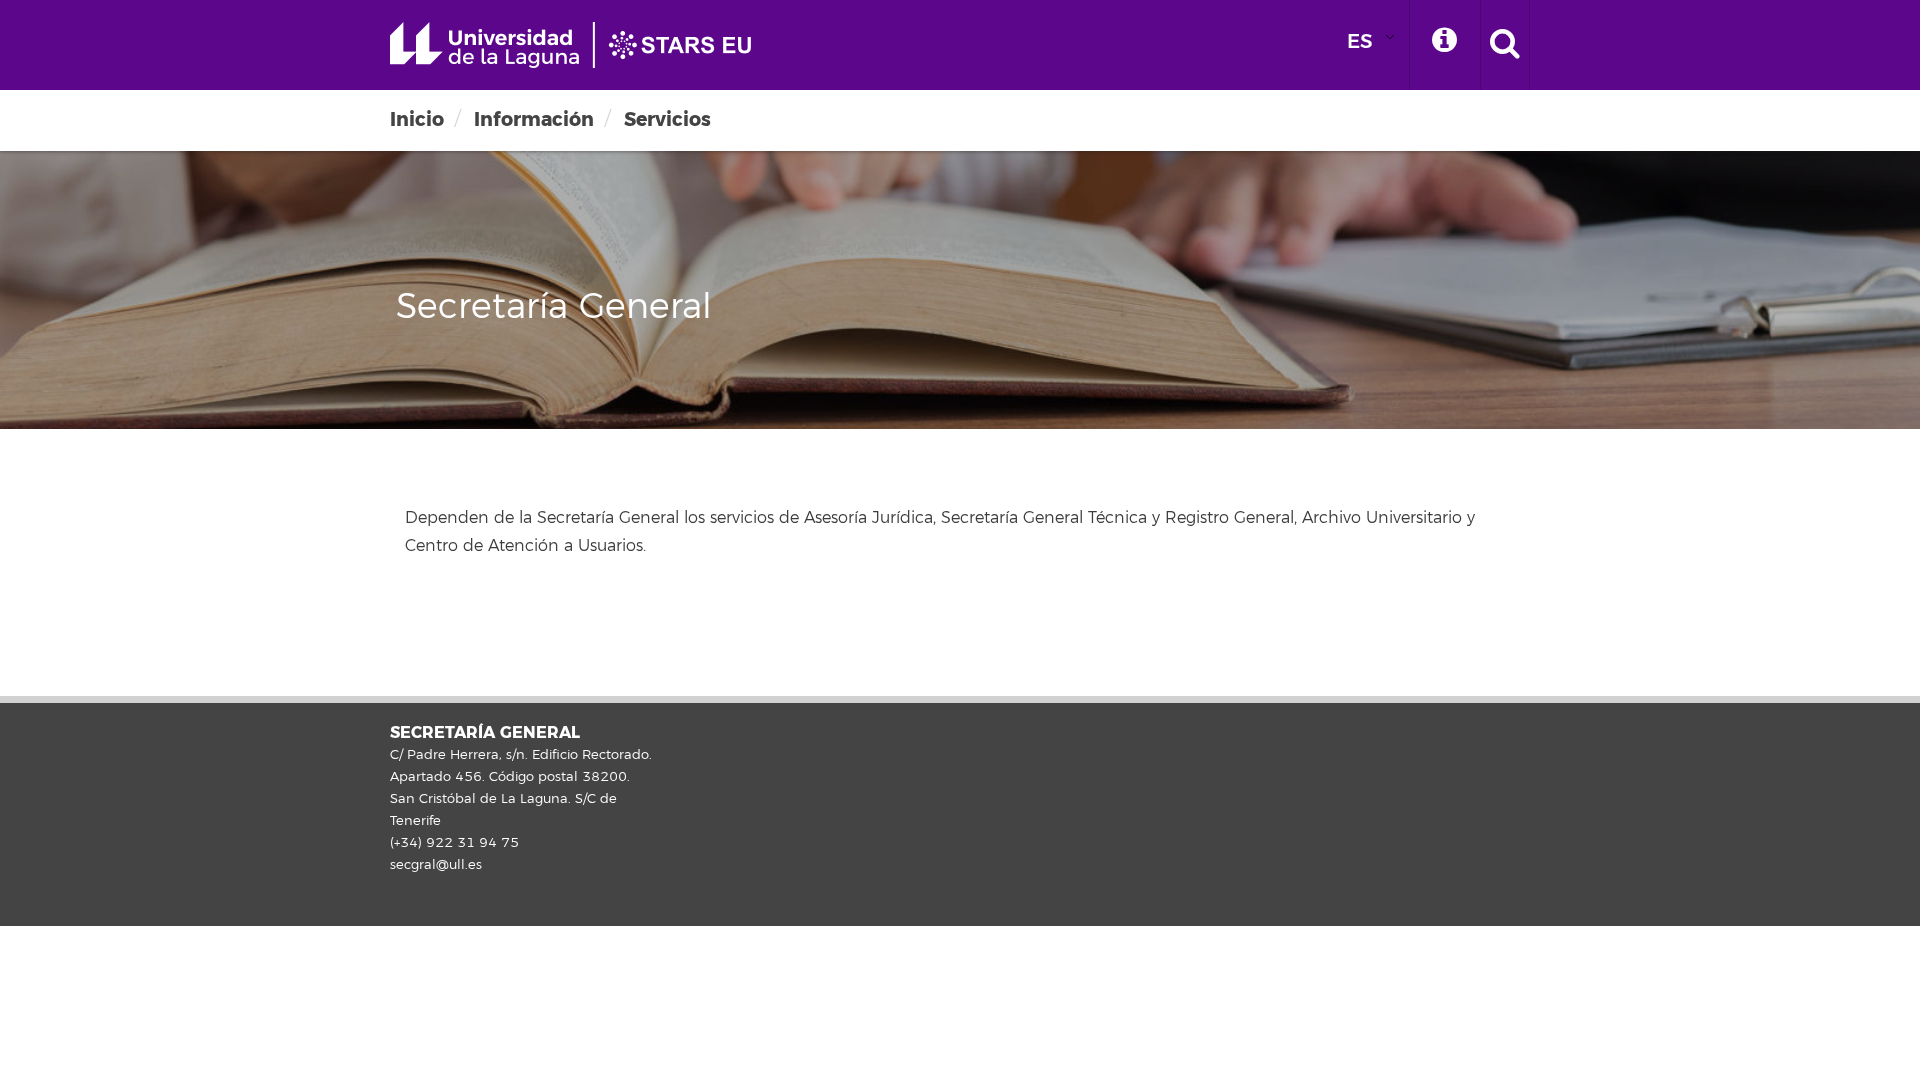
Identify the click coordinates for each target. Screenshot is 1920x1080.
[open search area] (1505, 45)
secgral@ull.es (436, 865)
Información (534, 119)
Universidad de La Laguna (580, 45)
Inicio (417, 119)
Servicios (667, 119)
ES (1360, 41)
